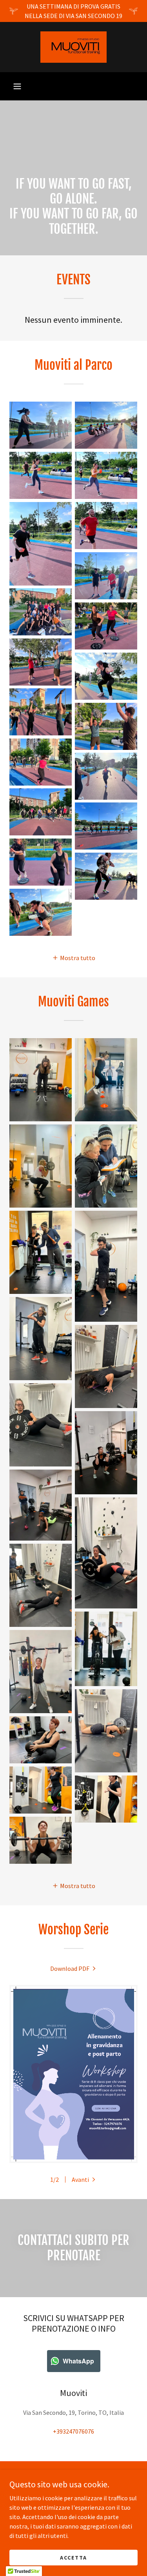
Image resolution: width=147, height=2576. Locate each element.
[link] (73, 47)
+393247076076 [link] (73, 2431)
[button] (17, 86)
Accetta (73, 2557)
